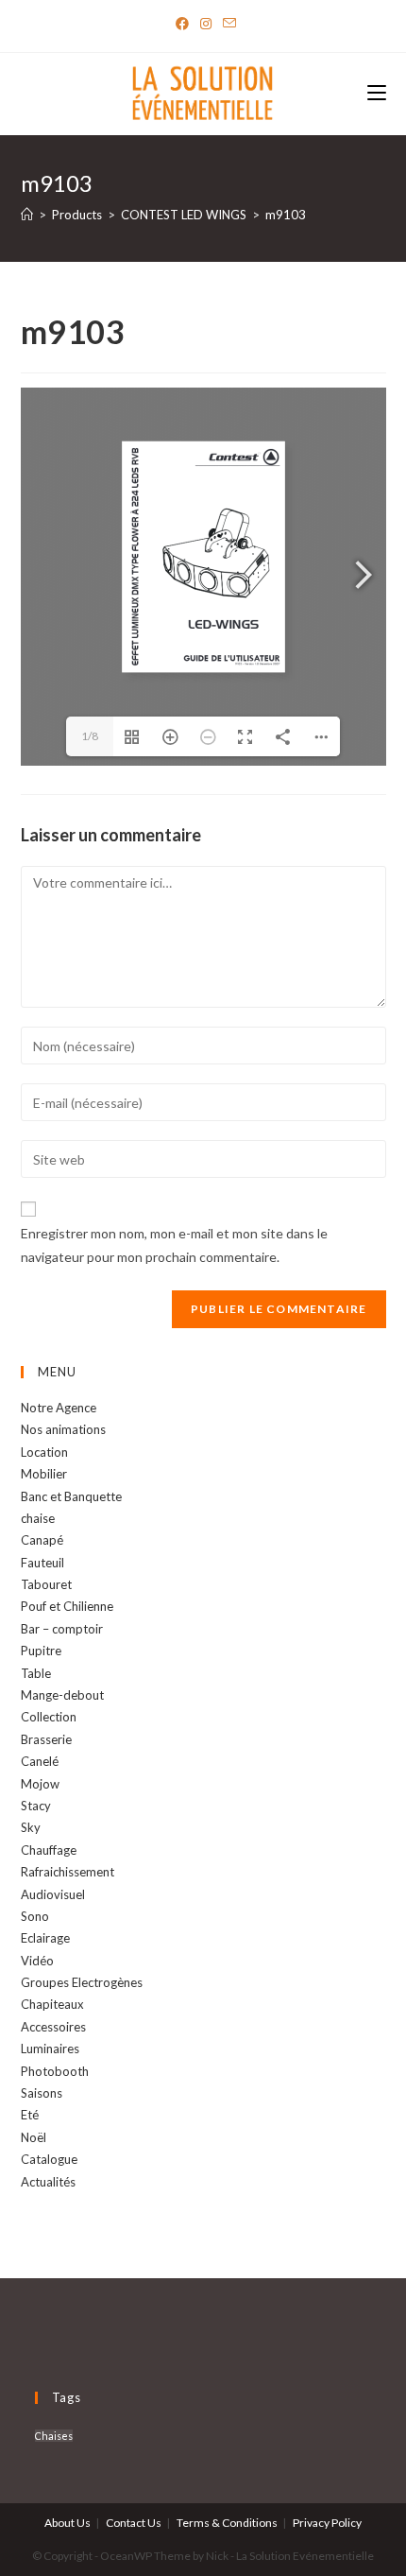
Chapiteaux (52, 2004)
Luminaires (50, 2049)
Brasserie (46, 1739)
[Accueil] (27, 215)
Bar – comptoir (62, 1629)
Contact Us (134, 2523)
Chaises (54, 2436)
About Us (68, 2523)
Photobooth (55, 2071)
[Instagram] (206, 24)
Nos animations (63, 1429)
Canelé (40, 1761)
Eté (30, 2115)
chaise (38, 1518)
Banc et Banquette (71, 1496)
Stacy (36, 1806)
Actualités (48, 2182)
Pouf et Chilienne (67, 1606)
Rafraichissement (68, 1872)
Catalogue (49, 2159)
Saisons (42, 2093)
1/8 (90, 736)
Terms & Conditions (227, 2523)
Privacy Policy (327, 2523)
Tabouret (46, 1584)
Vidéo (37, 1961)
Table (36, 1673)
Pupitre (41, 1651)
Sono (35, 1916)
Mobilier (44, 1474)
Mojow (40, 1784)
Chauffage (49, 1850)
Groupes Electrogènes (82, 1982)
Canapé (42, 1540)
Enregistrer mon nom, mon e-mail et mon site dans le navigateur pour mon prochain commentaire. (174, 1245)
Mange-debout (62, 1695)
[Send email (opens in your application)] (227, 24)
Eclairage (45, 1938)
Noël (34, 2137)
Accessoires (53, 2027)
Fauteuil (42, 1563)
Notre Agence (59, 1408)
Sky (31, 1827)
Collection (49, 1717)
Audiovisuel (53, 1894)
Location (44, 1452)
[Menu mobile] (377, 94)
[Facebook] (182, 24)
